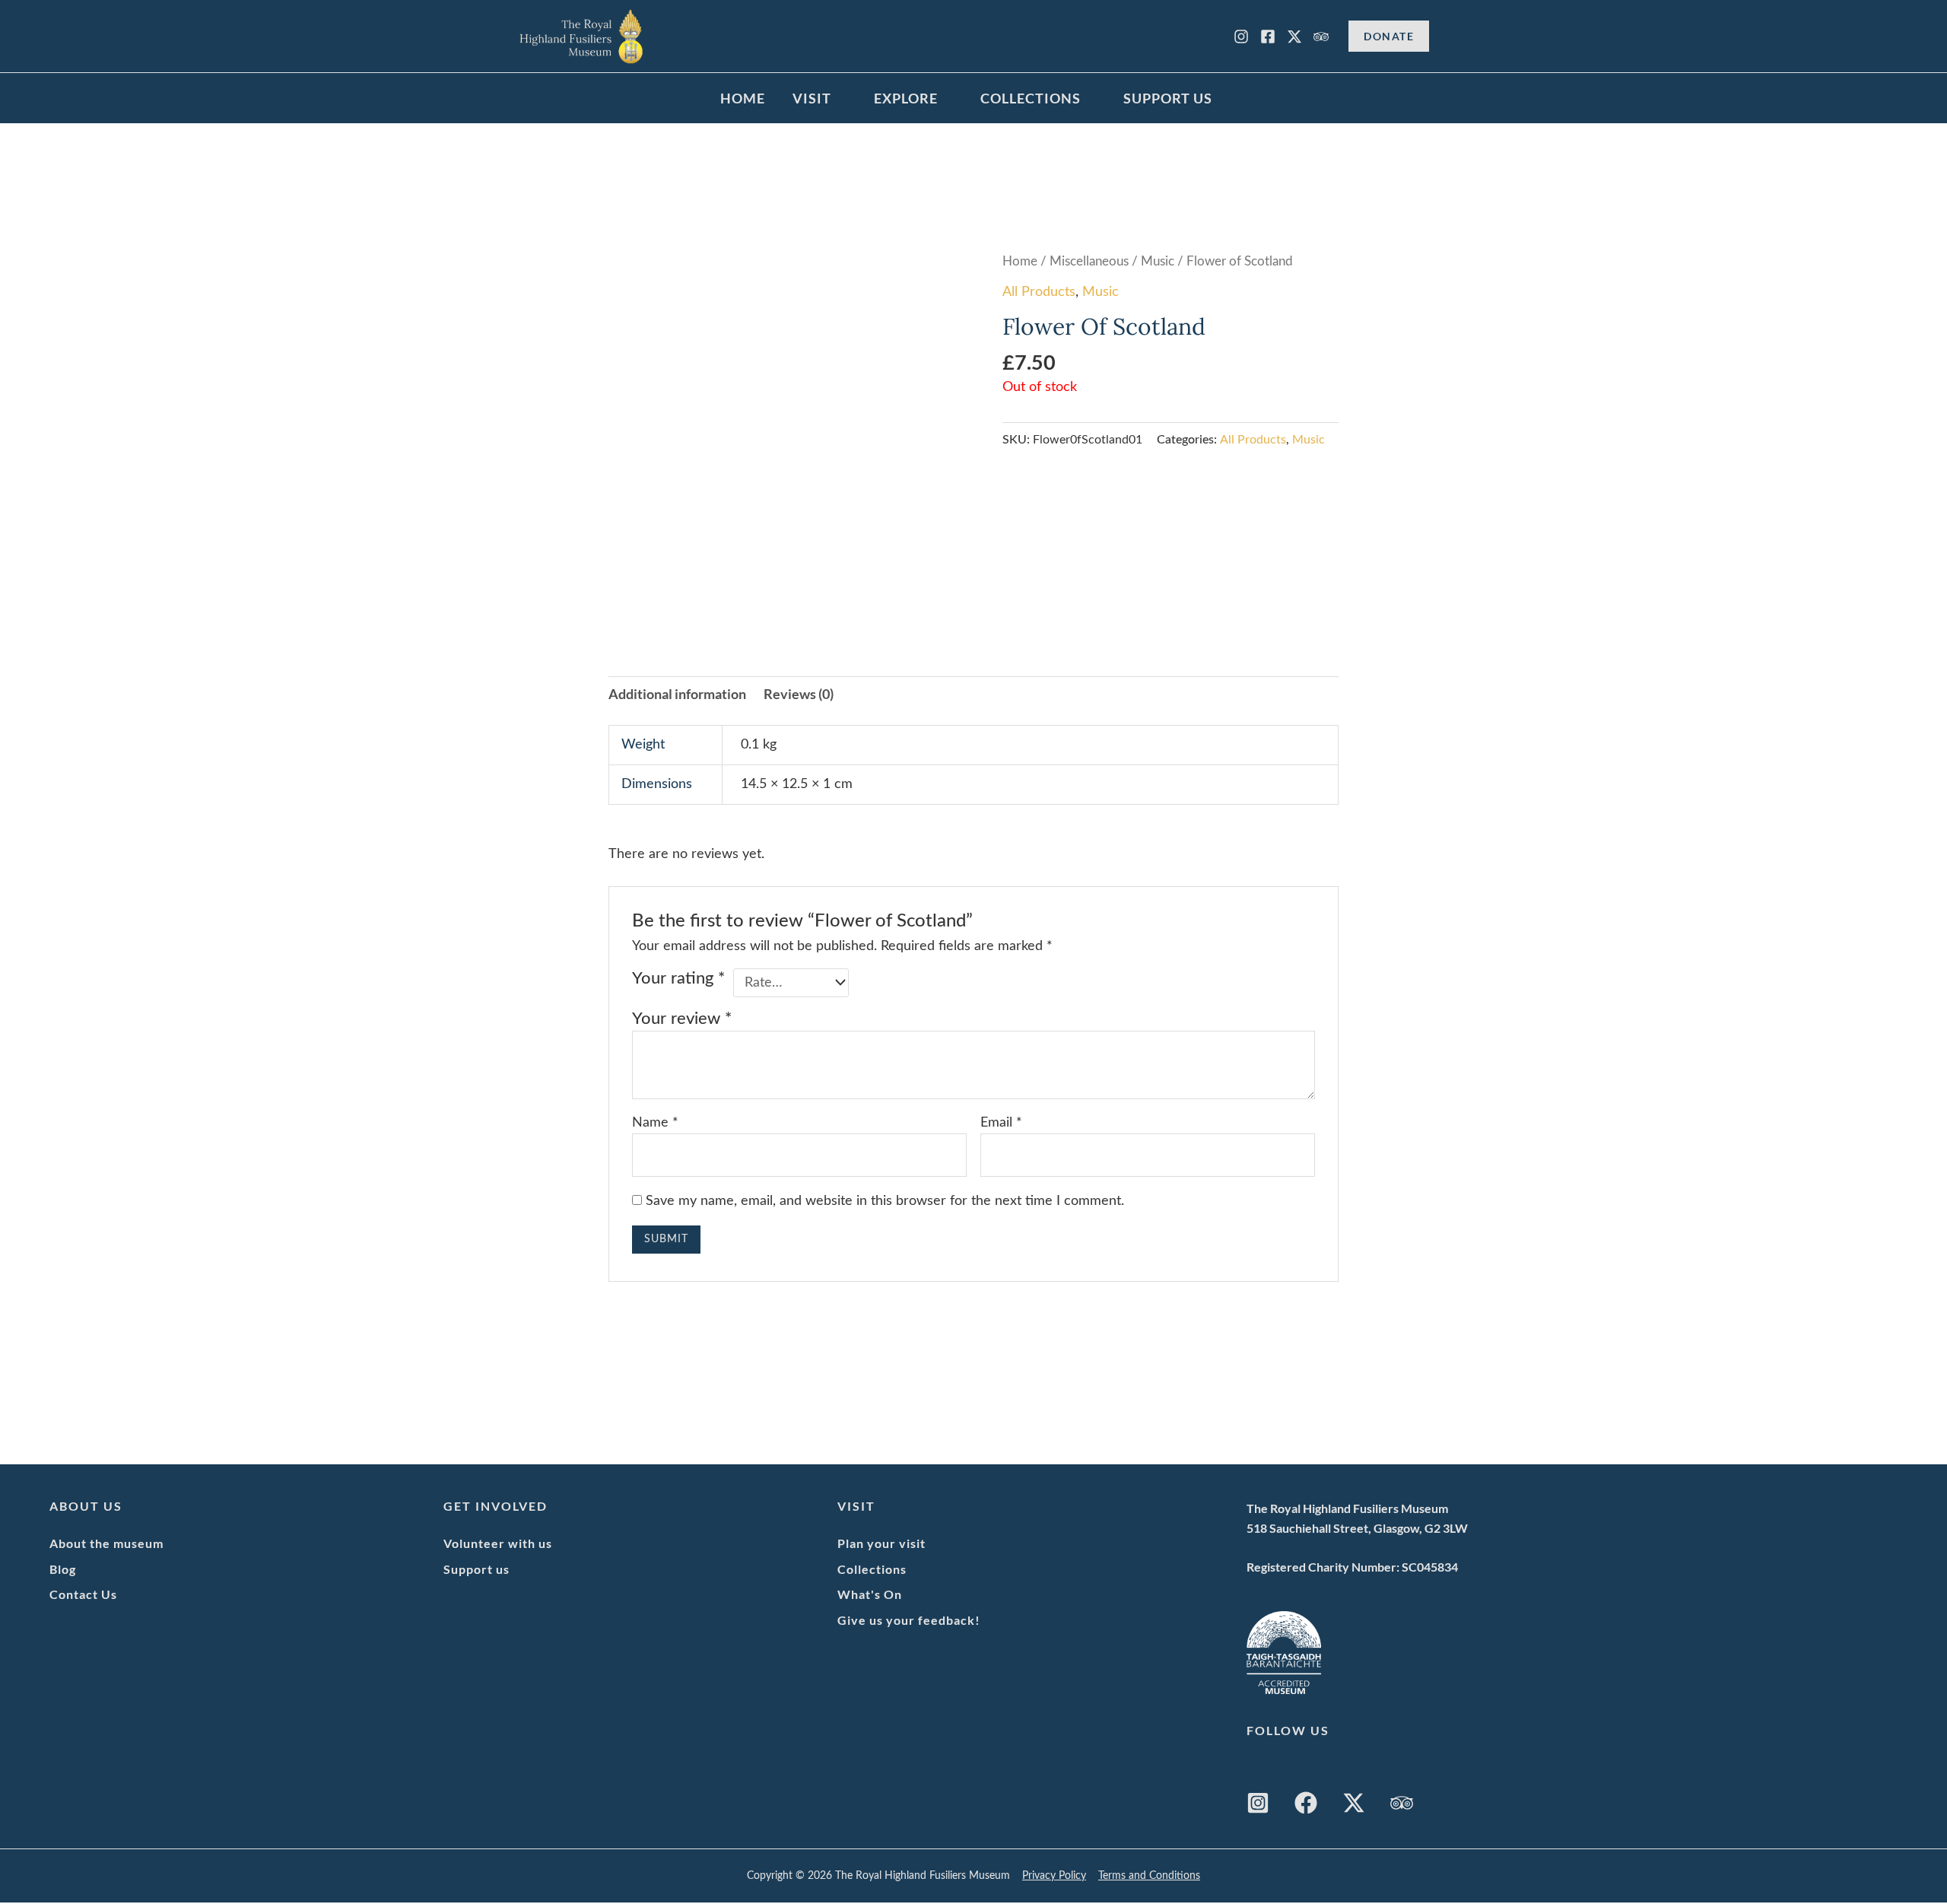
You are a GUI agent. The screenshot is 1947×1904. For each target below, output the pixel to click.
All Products (1039, 292)
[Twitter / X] (1354, 1803)
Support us (476, 1569)
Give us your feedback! (909, 1620)
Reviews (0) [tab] (799, 694)
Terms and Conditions (1149, 1876)
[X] (1294, 37)
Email (1001, 1123)
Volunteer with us (498, 1543)
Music (1158, 262)
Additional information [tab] (677, 694)
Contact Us (83, 1594)
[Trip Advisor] (1321, 37)
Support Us (1168, 98)
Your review (682, 1019)
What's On (870, 1594)
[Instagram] (1241, 37)
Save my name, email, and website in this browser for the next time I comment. (885, 1201)
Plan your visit (881, 1543)
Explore (906, 98)
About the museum (106, 1543)
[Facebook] (1268, 37)
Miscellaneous (1089, 262)
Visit (812, 98)
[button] (1389, 36)
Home (743, 98)
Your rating (678, 979)
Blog (63, 1569)
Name (655, 1123)
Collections (1031, 98)
